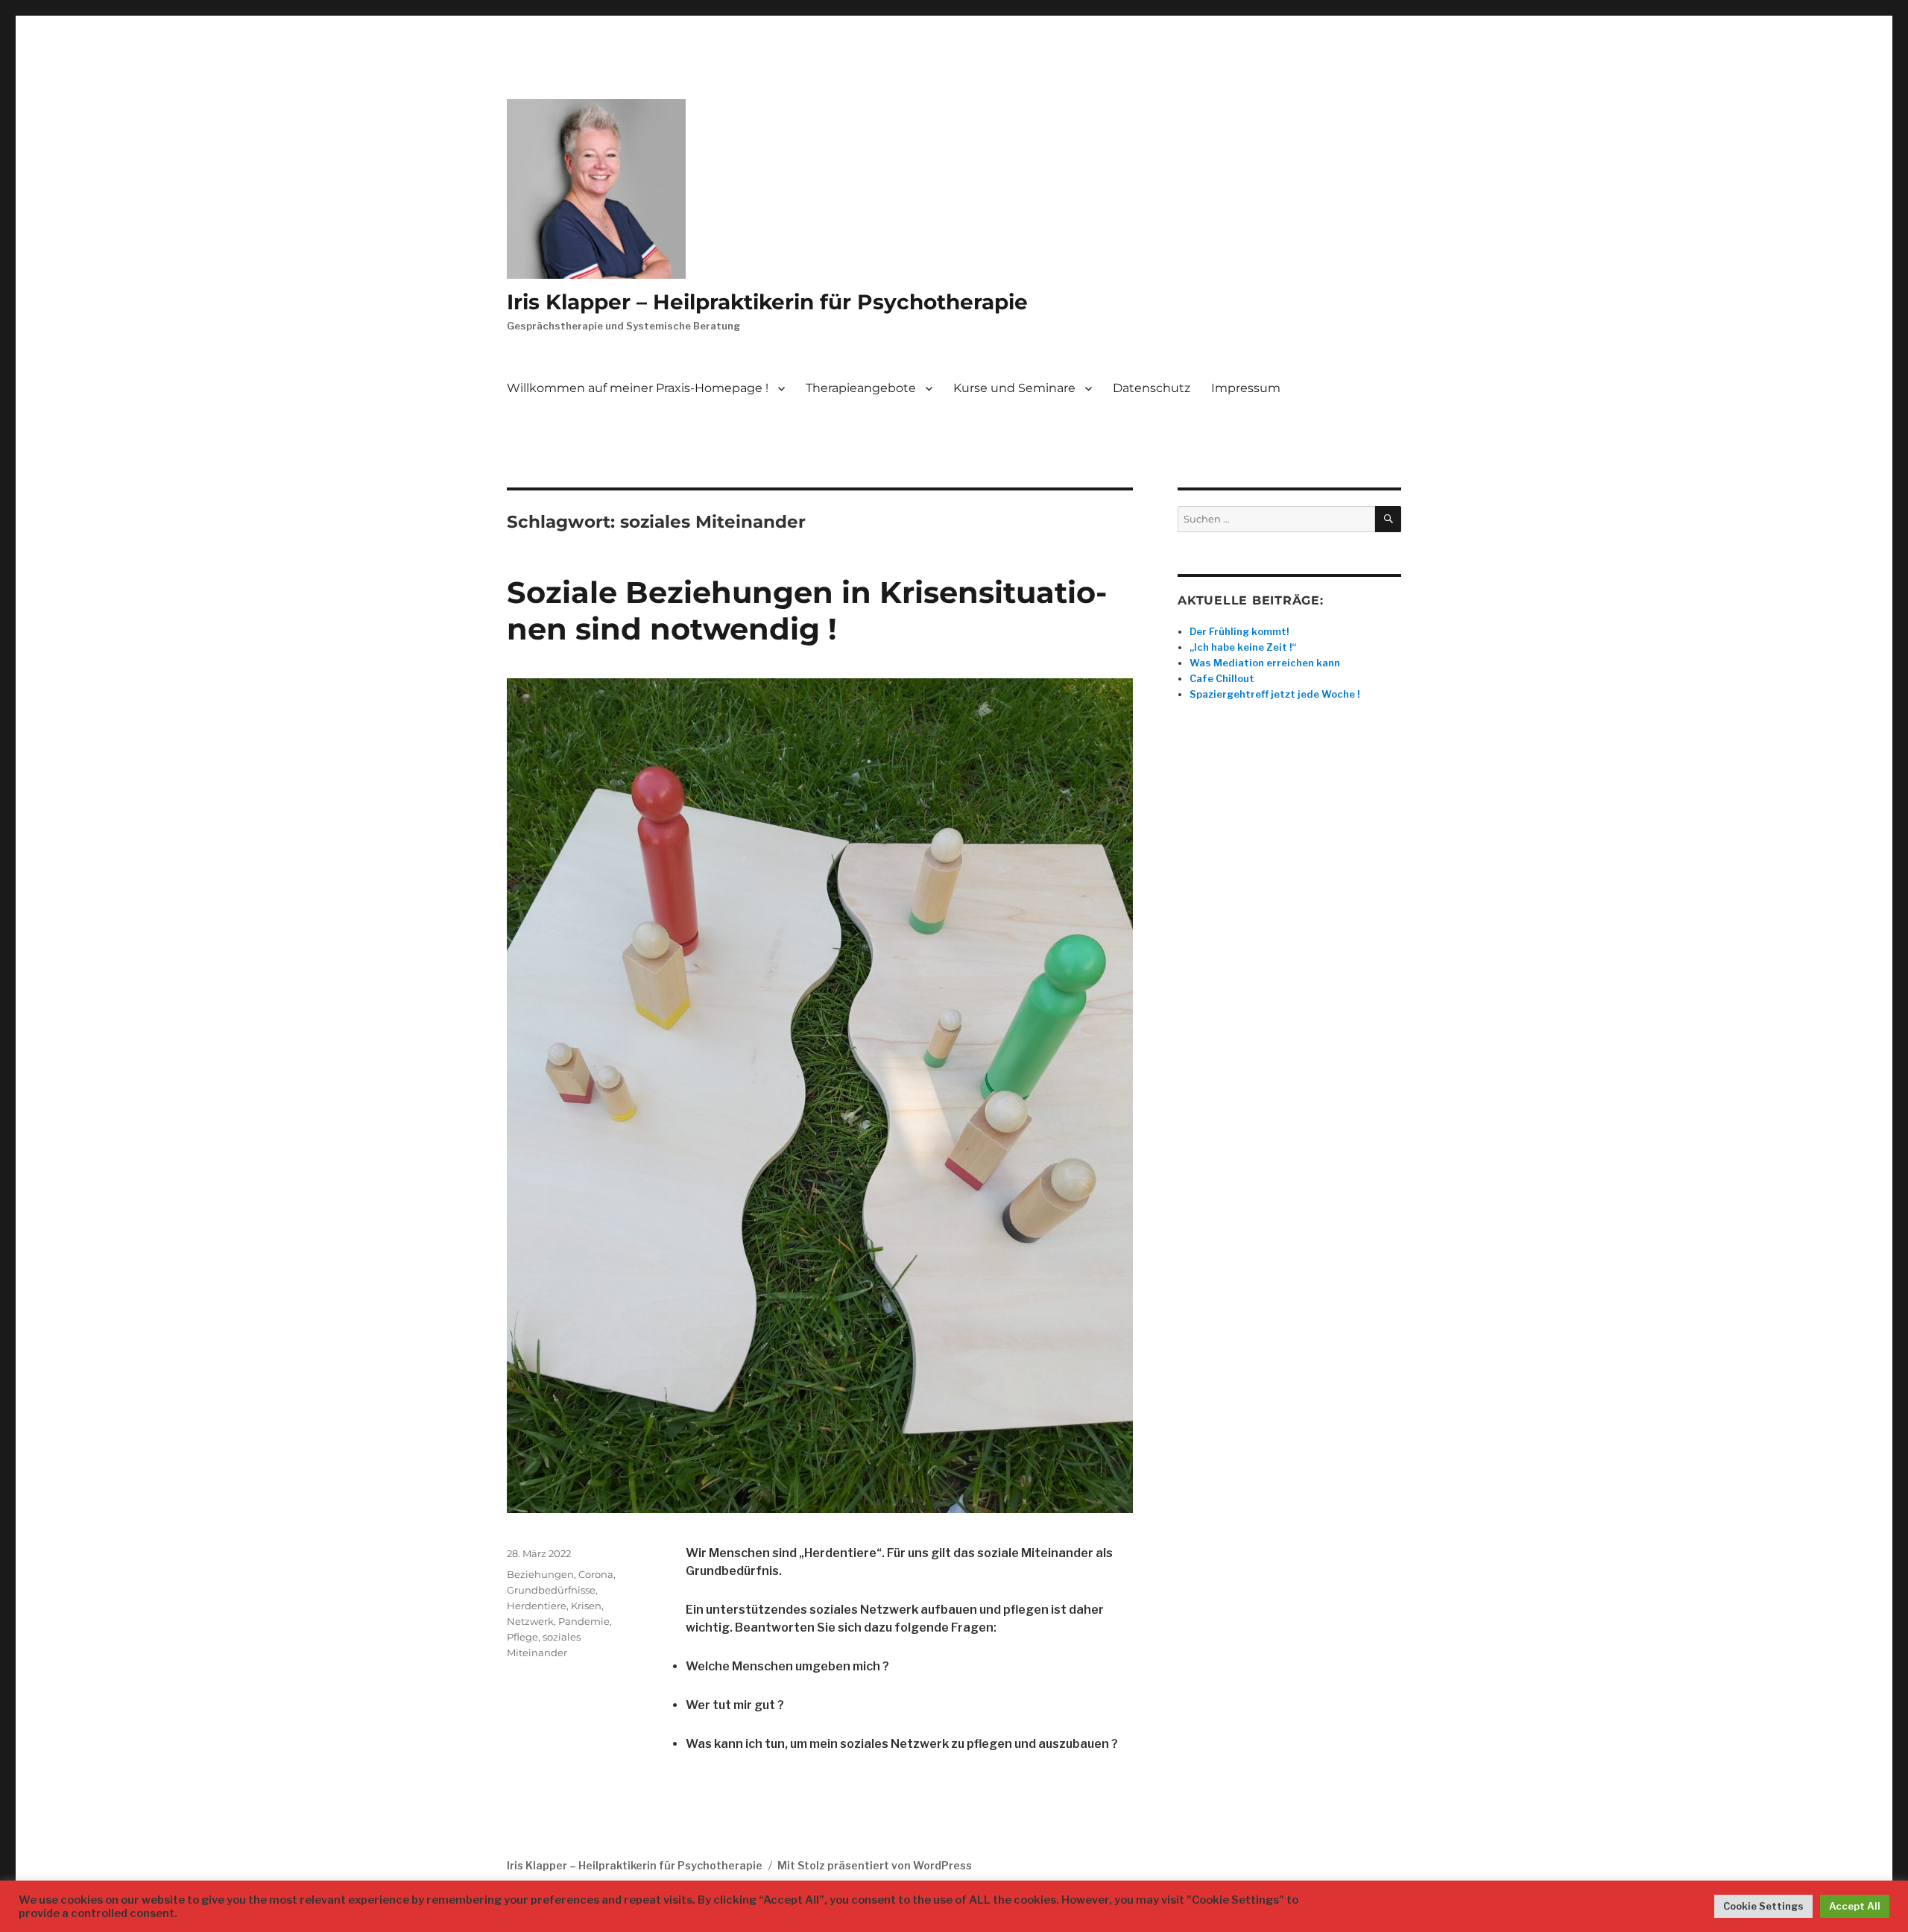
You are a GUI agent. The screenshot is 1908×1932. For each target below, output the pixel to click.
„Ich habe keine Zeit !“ (1243, 647)
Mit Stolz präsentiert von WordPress (875, 1865)
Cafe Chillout (1222, 678)
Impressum (1246, 388)
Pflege (522, 1637)
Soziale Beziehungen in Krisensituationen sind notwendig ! (807, 610)
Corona (596, 1574)
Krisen (586, 1606)
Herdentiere (537, 1606)
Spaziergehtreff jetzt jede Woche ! (1274, 694)
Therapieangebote (861, 388)
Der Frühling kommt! (1239, 631)
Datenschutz (1152, 388)
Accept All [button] (1855, 1906)
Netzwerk (530, 1621)
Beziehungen (540, 1574)
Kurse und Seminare (1014, 388)
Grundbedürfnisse (551, 1590)
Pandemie (584, 1621)
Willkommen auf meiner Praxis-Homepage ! (638, 388)
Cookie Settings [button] (1763, 1906)
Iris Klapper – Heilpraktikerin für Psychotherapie (767, 302)
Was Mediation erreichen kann (1265, 663)
